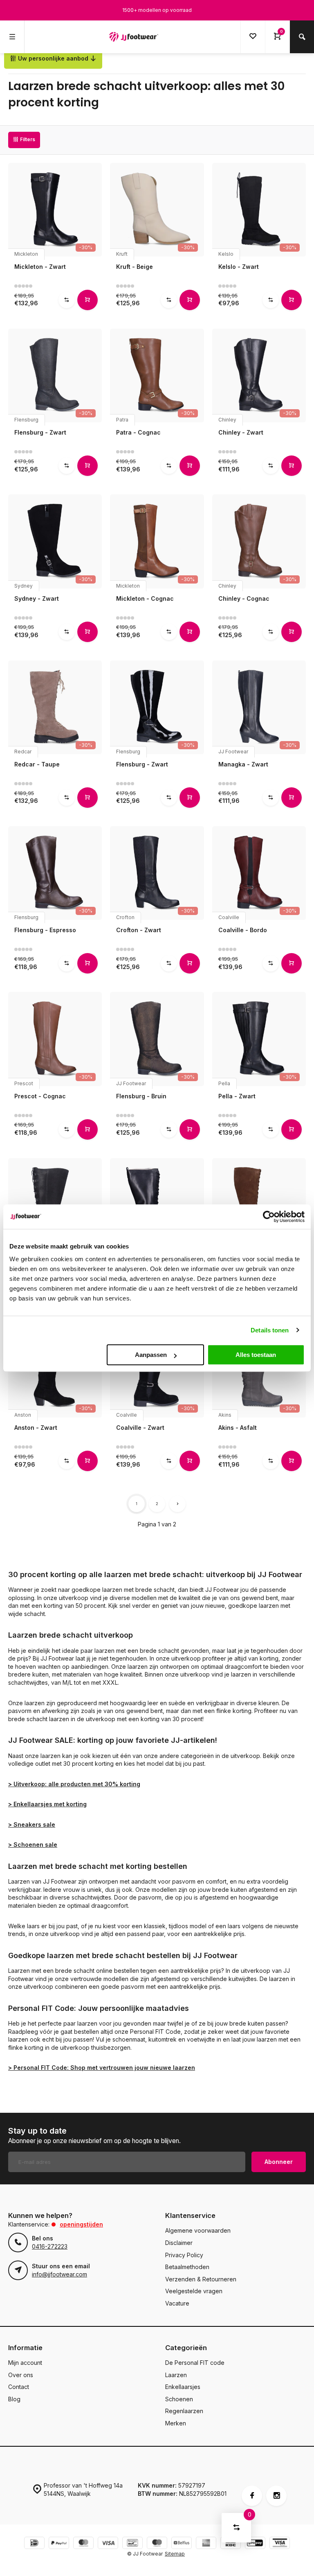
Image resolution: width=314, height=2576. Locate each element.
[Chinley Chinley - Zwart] (259, 375)
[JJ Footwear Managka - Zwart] (259, 707)
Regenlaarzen (184, 2411)
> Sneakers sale (32, 1824)
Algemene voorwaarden (198, 2230)
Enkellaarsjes (183, 2387)
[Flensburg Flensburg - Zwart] (55, 375)
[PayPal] (59, 2544)
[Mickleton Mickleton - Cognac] (157, 541)
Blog (14, 2399)
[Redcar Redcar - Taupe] (55, 707)
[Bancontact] (132, 2544)
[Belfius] (182, 2544)
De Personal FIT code (195, 2363)
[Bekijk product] (87, 300)
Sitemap (175, 2554)
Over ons (21, 2375)
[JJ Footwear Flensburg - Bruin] (157, 1039)
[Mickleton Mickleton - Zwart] (55, 210)
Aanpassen (151, 1355)
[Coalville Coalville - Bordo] (259, 873)
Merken (176, 2423)
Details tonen (270, 1330)
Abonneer (279, 2162)
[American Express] (206, 2544)
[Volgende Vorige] (177, 1504)
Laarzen (176, 2375)
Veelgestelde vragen (194, 2291)
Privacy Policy (184, 2255)
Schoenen (179, 2399)
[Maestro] (157, 2544)
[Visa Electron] (280, 2544)
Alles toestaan (256, 1355)
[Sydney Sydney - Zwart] (55, 541)
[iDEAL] (34, 2544)
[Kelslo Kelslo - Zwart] (259, 210)
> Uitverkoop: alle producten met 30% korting (74, 1784)
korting (76, 1804)
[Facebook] (252, 2496)
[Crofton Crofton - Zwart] (157, 873)
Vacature (177, 2303)
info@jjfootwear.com (59, 2274)
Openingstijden (81, 2224)
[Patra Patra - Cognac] (157, 375)
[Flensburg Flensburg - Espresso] (55, 873)
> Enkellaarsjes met (36, 1804)
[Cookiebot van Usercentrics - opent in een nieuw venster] (269, 1217)
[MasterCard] (83, 2544)
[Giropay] (255, 2544)
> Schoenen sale (33, 1845)
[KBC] (231, 2544)
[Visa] (108, 2544)
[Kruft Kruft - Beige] (157, 210)
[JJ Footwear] (134, 37)
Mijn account (25, 2363)
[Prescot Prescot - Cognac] (55, 1039)
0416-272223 (50, 2246)
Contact (19, 2387)
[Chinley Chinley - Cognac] (259, 541)
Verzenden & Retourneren (201, 2279)
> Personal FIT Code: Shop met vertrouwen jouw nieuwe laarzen (102, 2068)
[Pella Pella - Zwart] (259, 1039)
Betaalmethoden (187, 2267)
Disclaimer (179, 2243)
